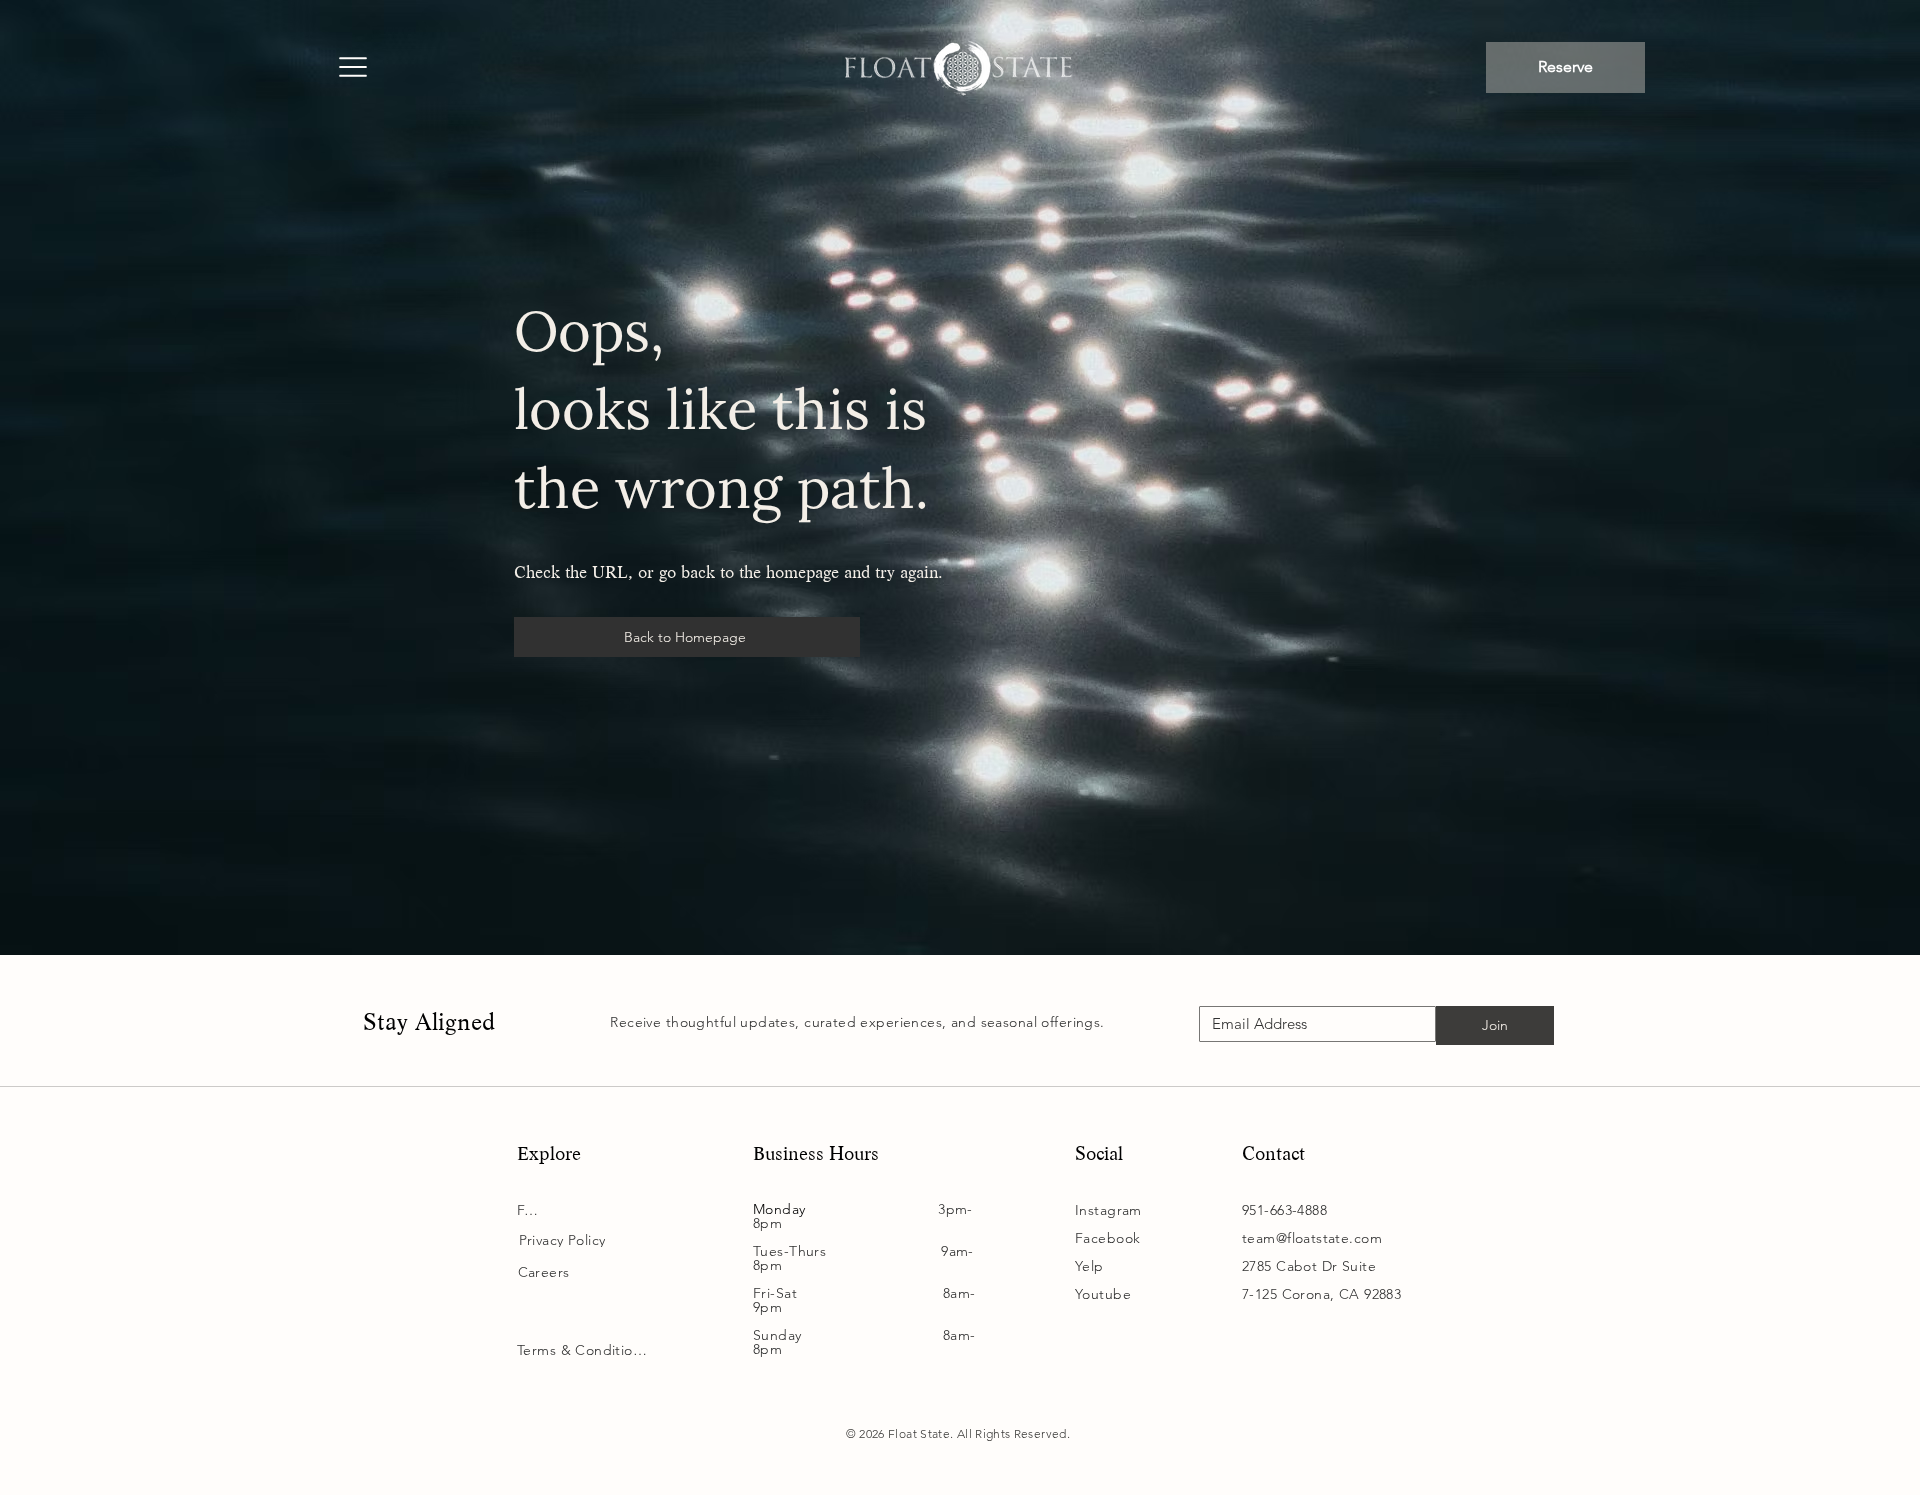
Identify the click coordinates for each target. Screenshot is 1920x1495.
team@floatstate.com (1312, 1238)
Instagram (1108, 1210)
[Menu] (352, 69)
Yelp (1089, 1266)
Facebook (1107, 1238)
